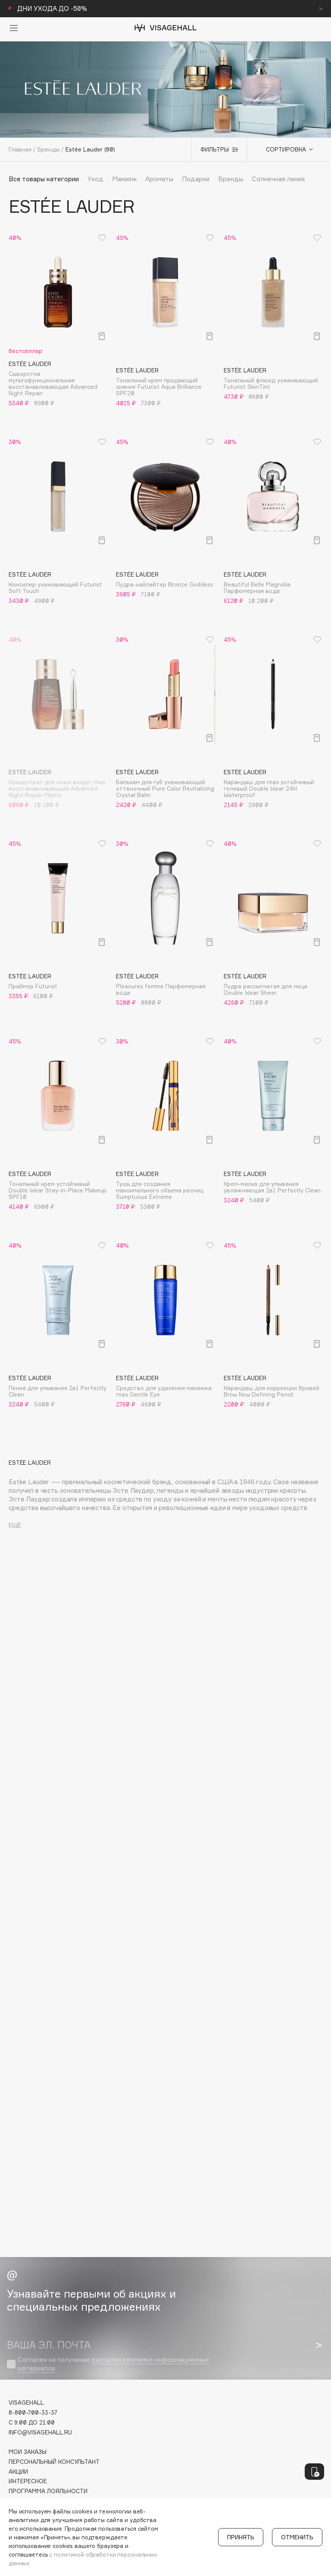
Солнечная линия (278, 179)
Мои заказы (28, 2452)
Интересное (28, 2481)
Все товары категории (44, 179)
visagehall (26, 2403)
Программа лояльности (48, 2491)
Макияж (124, 179)
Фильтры (215, 149)
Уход (95, 179)
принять (241, 2537)
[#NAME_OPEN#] (314, 2472)
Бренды (231, 179)
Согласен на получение (113, 2364)
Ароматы (159, 179)
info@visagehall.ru (40, 2433)
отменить (297, 2537)
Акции (18, 2472)
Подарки (196, 179)
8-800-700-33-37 (33, 2413)
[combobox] (285, 149)
